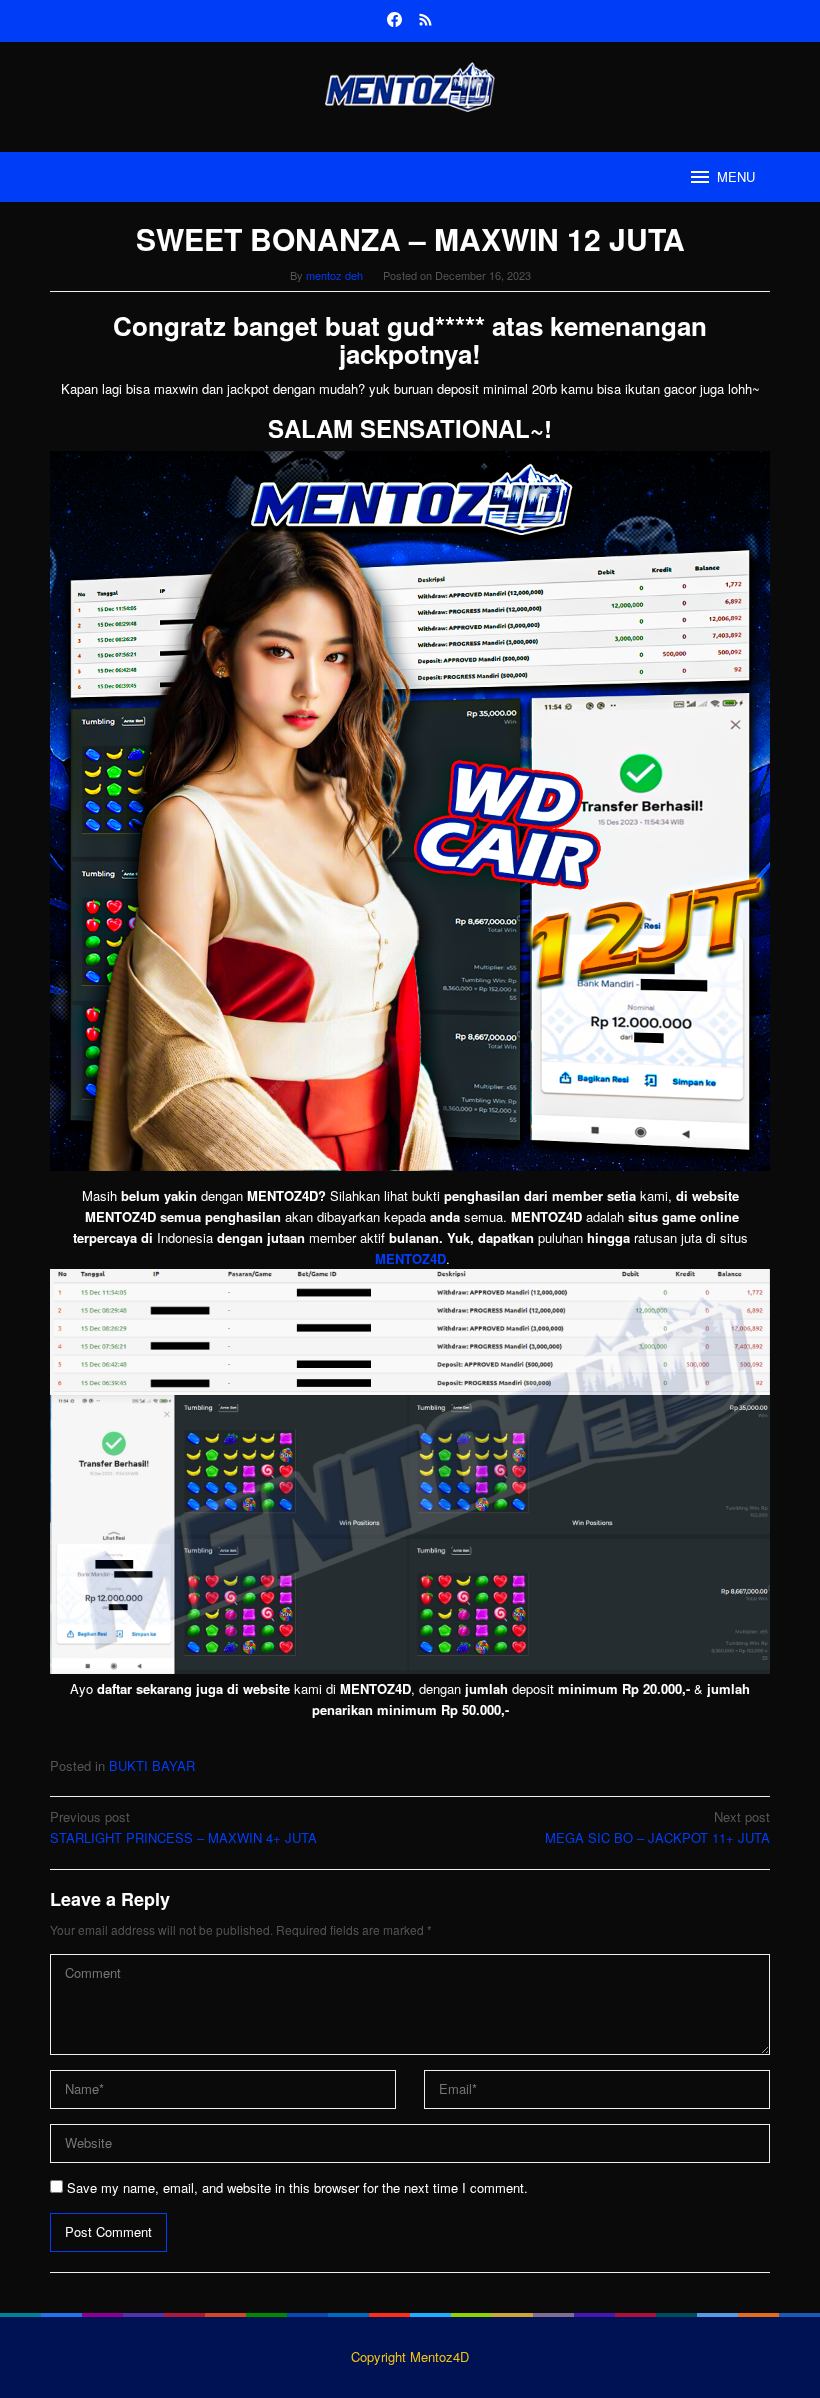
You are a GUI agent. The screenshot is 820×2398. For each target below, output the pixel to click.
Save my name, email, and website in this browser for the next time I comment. (297, 2187)
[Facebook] (394, 21)
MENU (736, 176)
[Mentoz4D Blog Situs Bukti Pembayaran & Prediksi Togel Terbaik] (409, 84)
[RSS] (425, 21)
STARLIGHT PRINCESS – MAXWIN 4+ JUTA (183, 1827)
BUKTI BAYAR (152, 1765)
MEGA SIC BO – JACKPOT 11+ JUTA (657, 1827)
